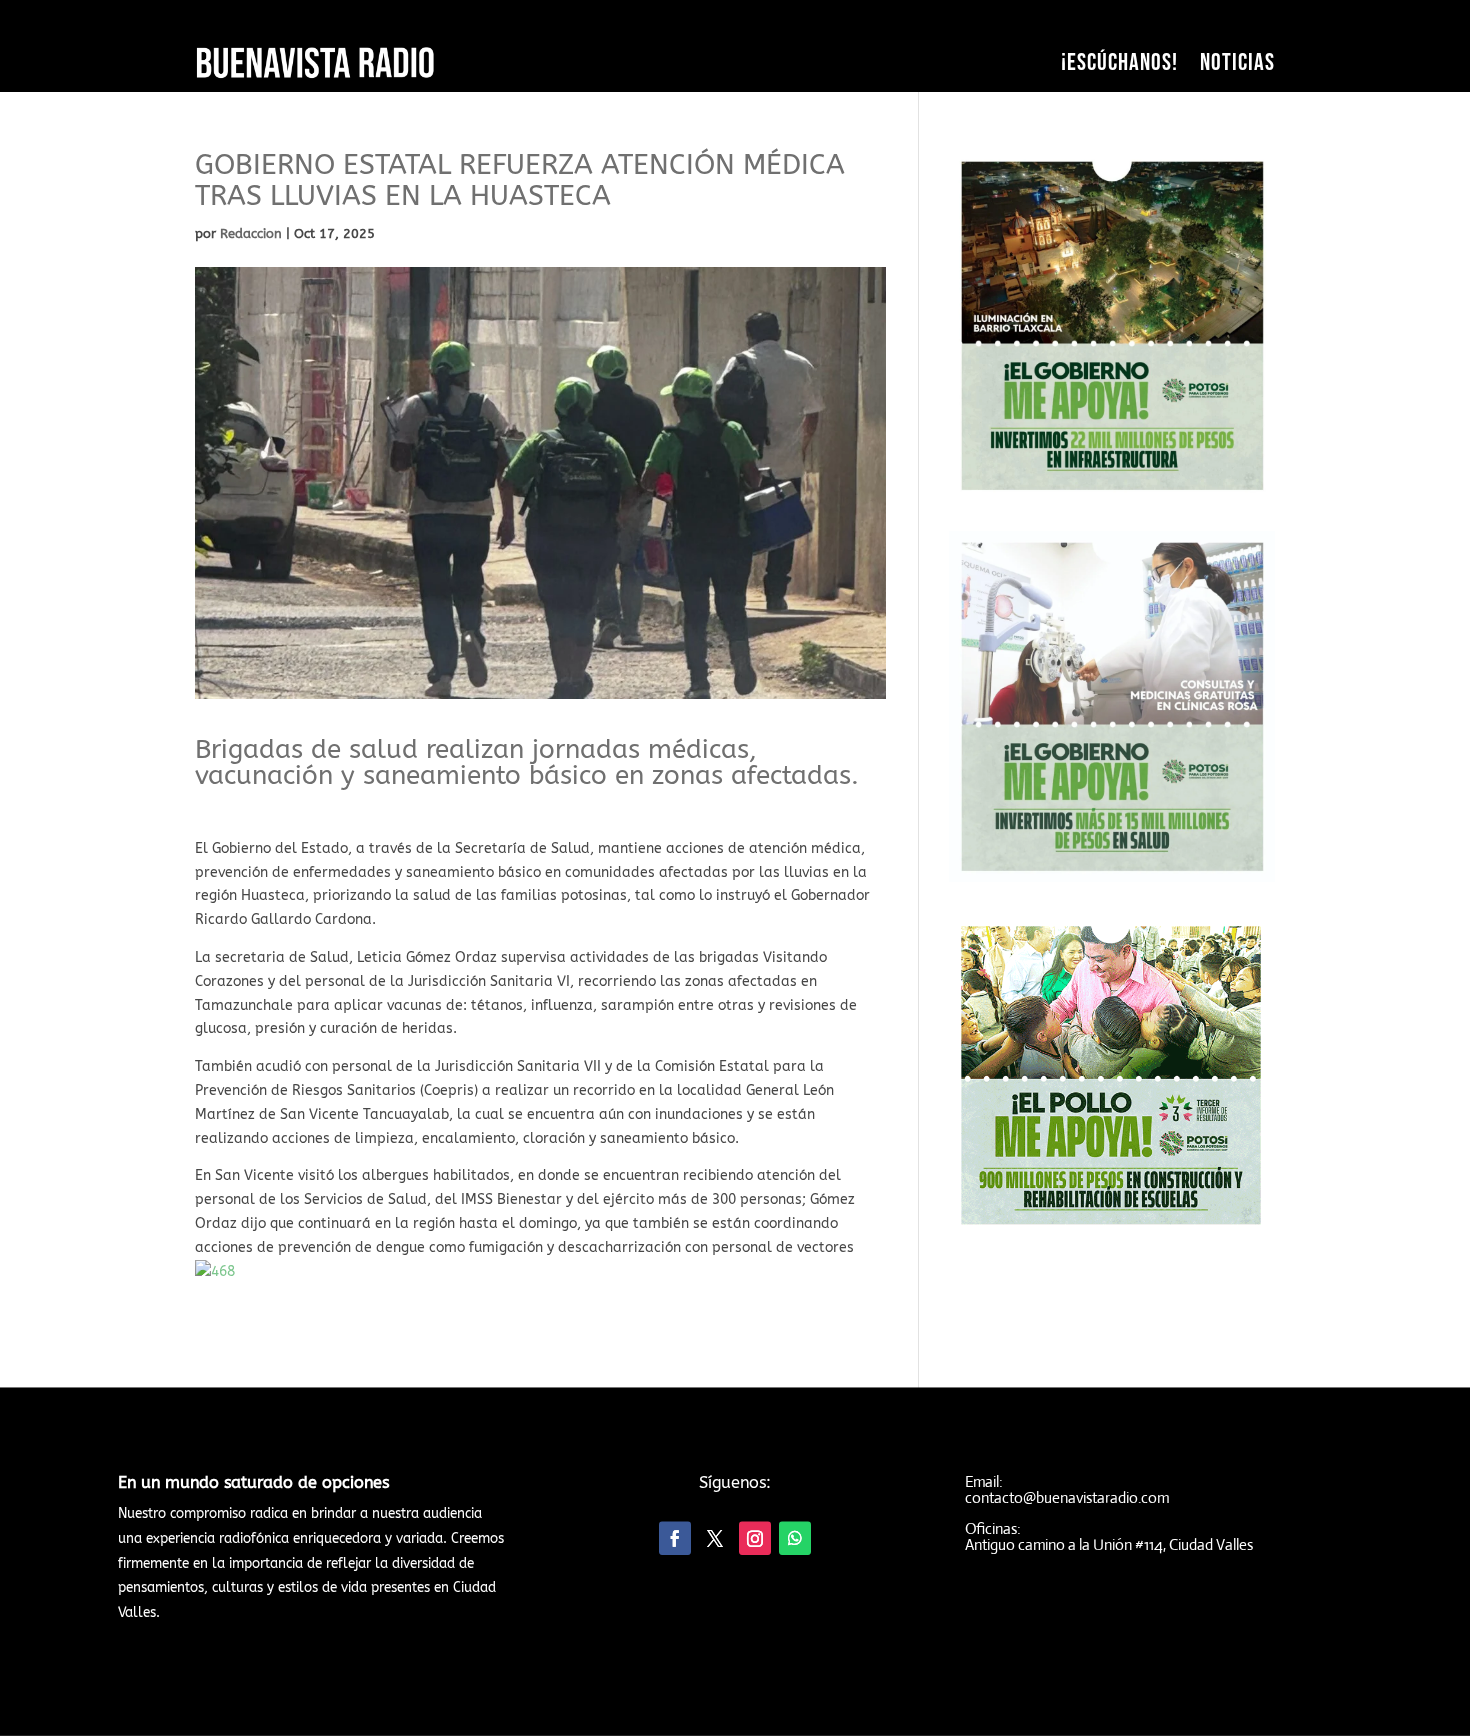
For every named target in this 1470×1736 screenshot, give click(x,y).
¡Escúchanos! (1119, 62)
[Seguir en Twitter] (715, 1538)
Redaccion (251, 233)
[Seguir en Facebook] (675, 1538)
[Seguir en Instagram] (755, 1538)
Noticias (1237, 62)
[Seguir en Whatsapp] (795, 1538)
